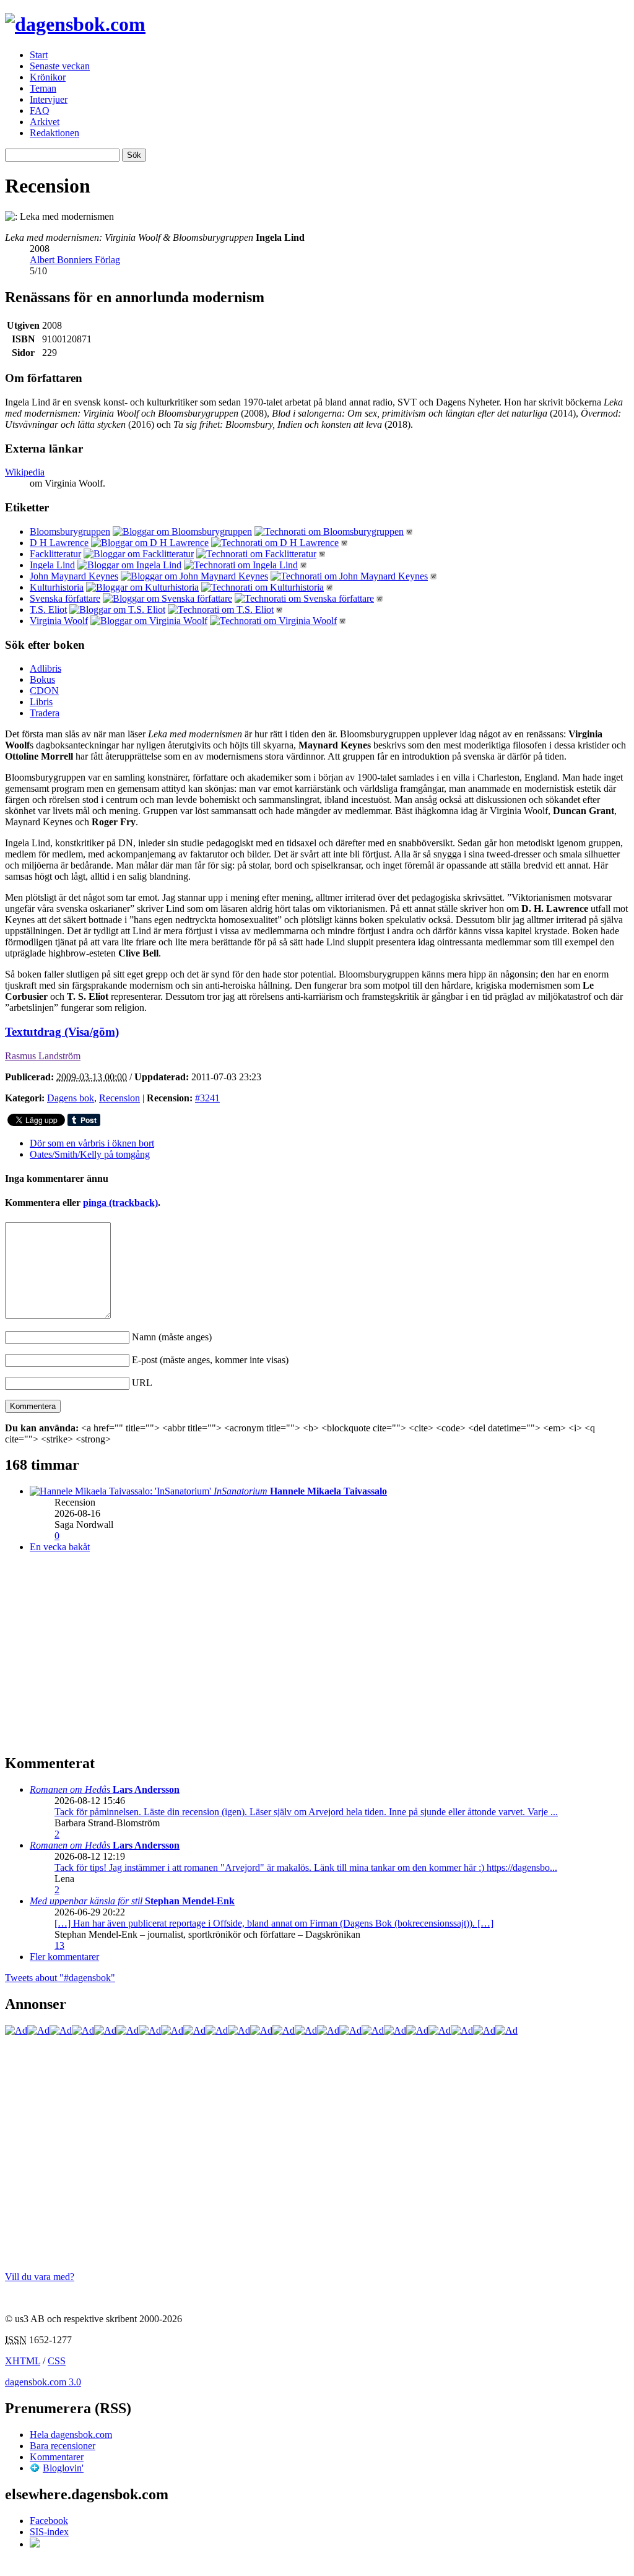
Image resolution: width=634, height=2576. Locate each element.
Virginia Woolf (59, 621)
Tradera (45, 713)
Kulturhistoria (57, 587)
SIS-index (49, 2532)
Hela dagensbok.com (71, 2435)
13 (59, 1945)
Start (39, 55)
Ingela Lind (52, 565)
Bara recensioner (63, 2446)
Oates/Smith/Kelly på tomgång (90, 1154)
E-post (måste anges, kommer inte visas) (210, 1360)
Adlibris (46, 668)
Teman (43, 88)
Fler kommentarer (64, 1957)
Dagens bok (71, 1098)
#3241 (207, 1098)
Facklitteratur (55, 554)
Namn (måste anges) (172, 1337)
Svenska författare (65, 598)
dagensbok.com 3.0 (43, 2382)
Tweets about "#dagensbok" (60, 1978)
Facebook (49, 2521)
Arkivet (45, 122)
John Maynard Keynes (74, 576)
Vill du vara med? (40, 2277)
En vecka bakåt (60, 1547)
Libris (41, 702)
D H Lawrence (59, 543)
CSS (57, 2361)
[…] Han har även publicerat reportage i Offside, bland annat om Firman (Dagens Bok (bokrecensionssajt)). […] (274, 1923)
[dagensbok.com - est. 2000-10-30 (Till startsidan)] (75, 24)
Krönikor (48, 77)
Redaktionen (54, 133)
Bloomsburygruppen (70, 531)
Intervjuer (49, 99)
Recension (119, 1098)
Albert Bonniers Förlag (75, 260)
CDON (44, 691)
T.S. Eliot (48, 609)
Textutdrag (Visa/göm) (62, 1032)
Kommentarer (57, 2457)
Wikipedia (25, 472)
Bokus (42, 679)
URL (142, 1383)
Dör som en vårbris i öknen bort (92, 1143)
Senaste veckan (60, 66)
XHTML (23, 2361)
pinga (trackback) (120, 1203)
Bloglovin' (63, 2468)
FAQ (40, 111)
